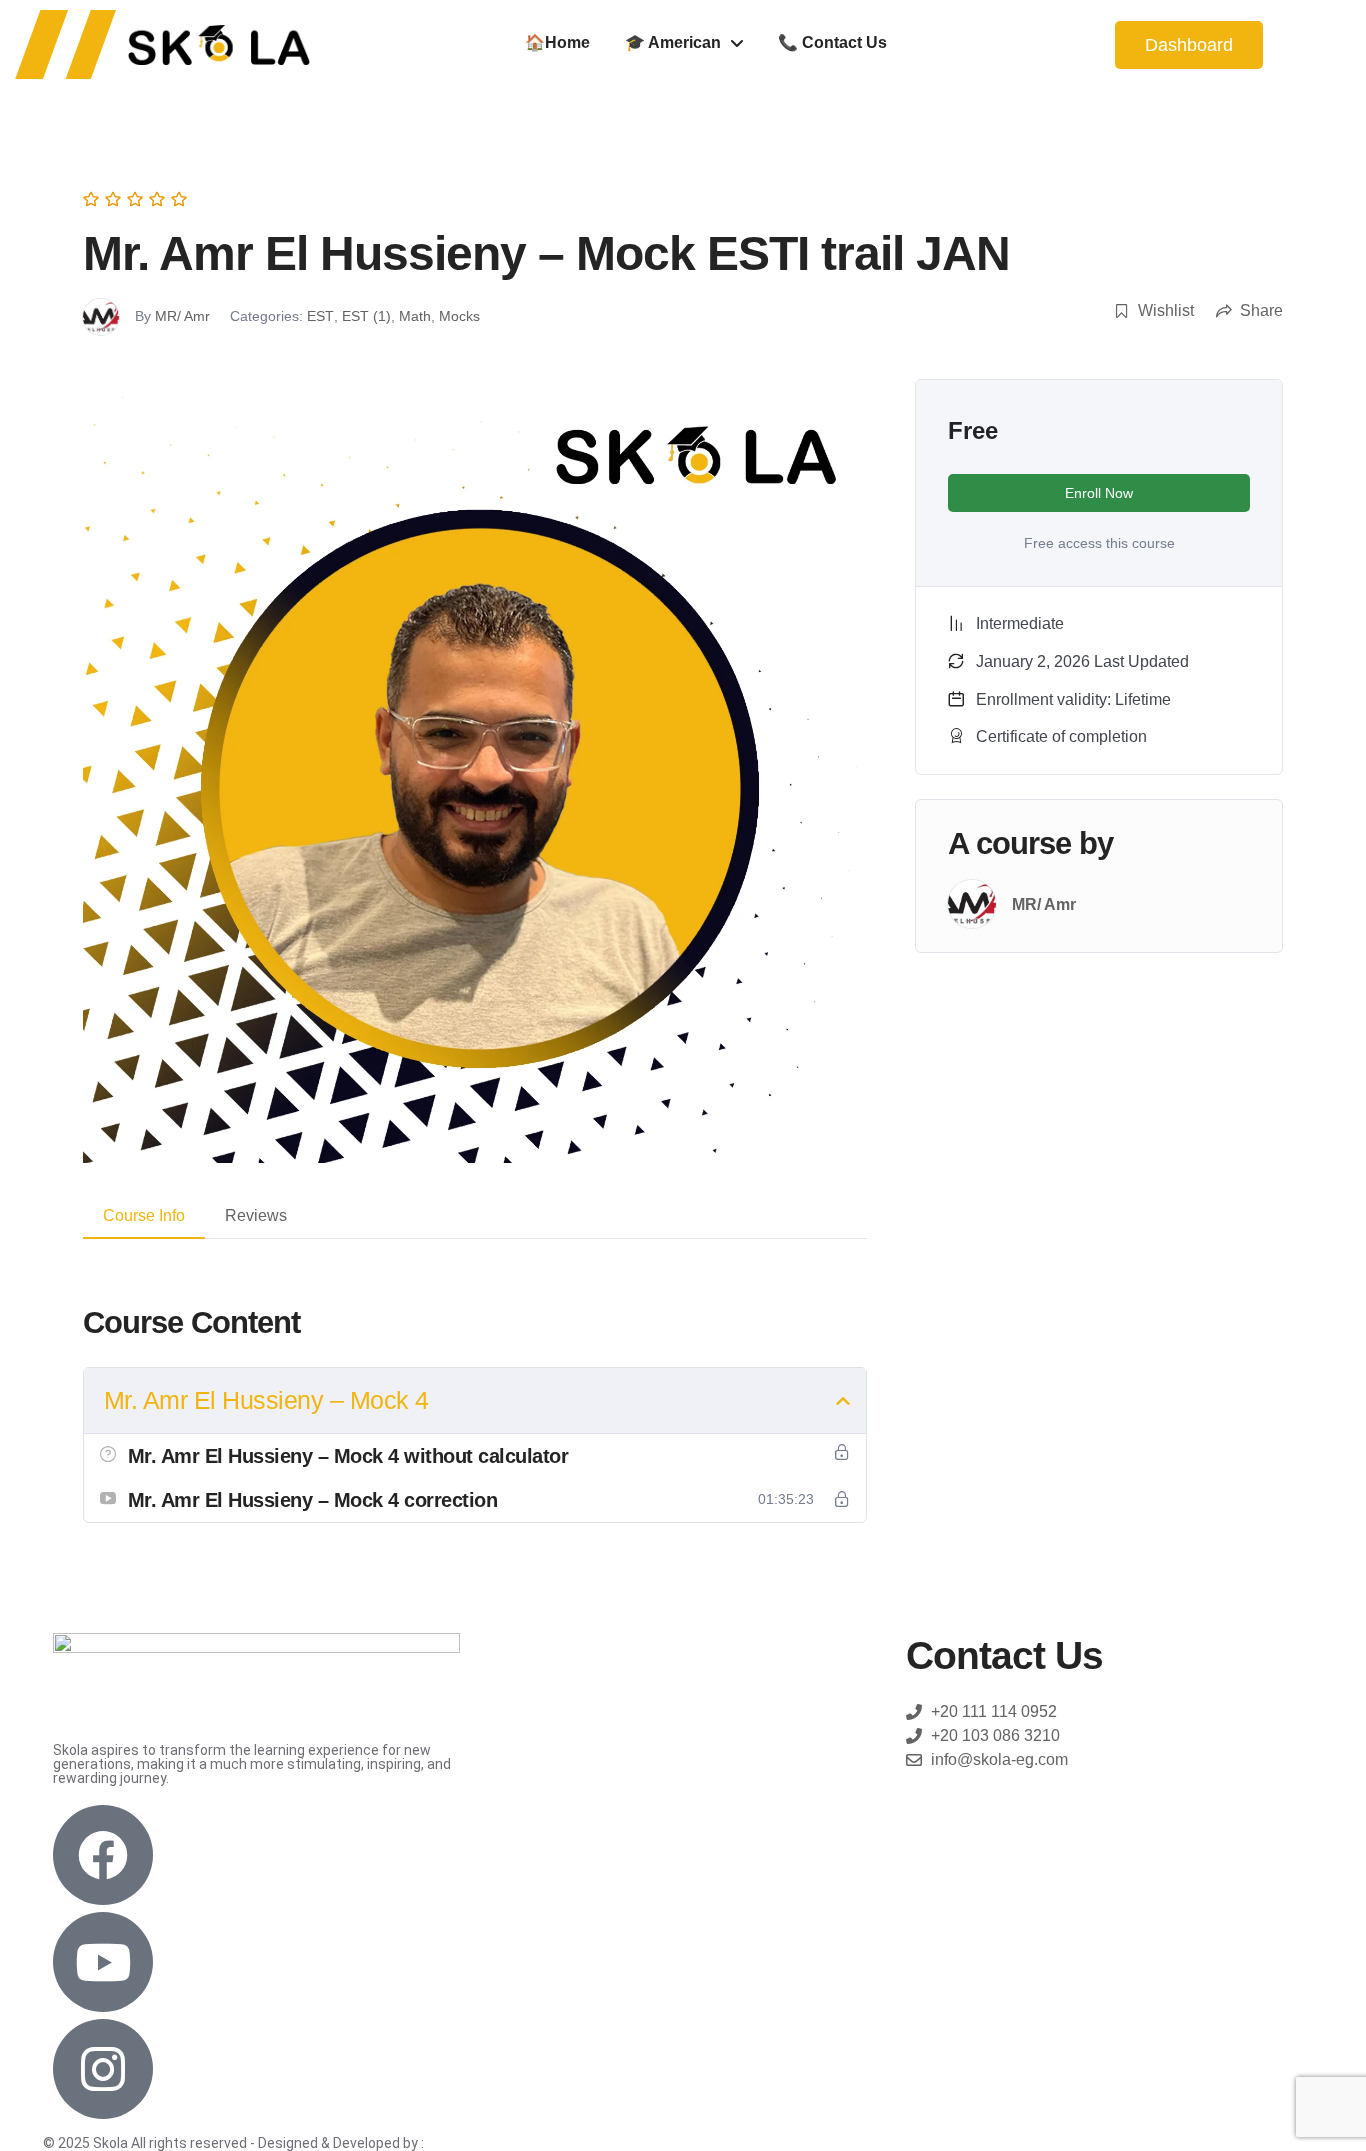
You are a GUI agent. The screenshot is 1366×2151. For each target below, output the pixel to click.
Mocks (459, 316)
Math (415, 316)
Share (1261, 310)
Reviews (256, 1215)
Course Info (144, 1215)
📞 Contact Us (832, 42)
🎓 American (673, 42)
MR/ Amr (182, 316)
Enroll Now (1099, 493)
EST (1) (366, 316)
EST (320, 316)
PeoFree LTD (469, 2143)
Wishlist (1166, 310)
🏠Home (557, 42)
